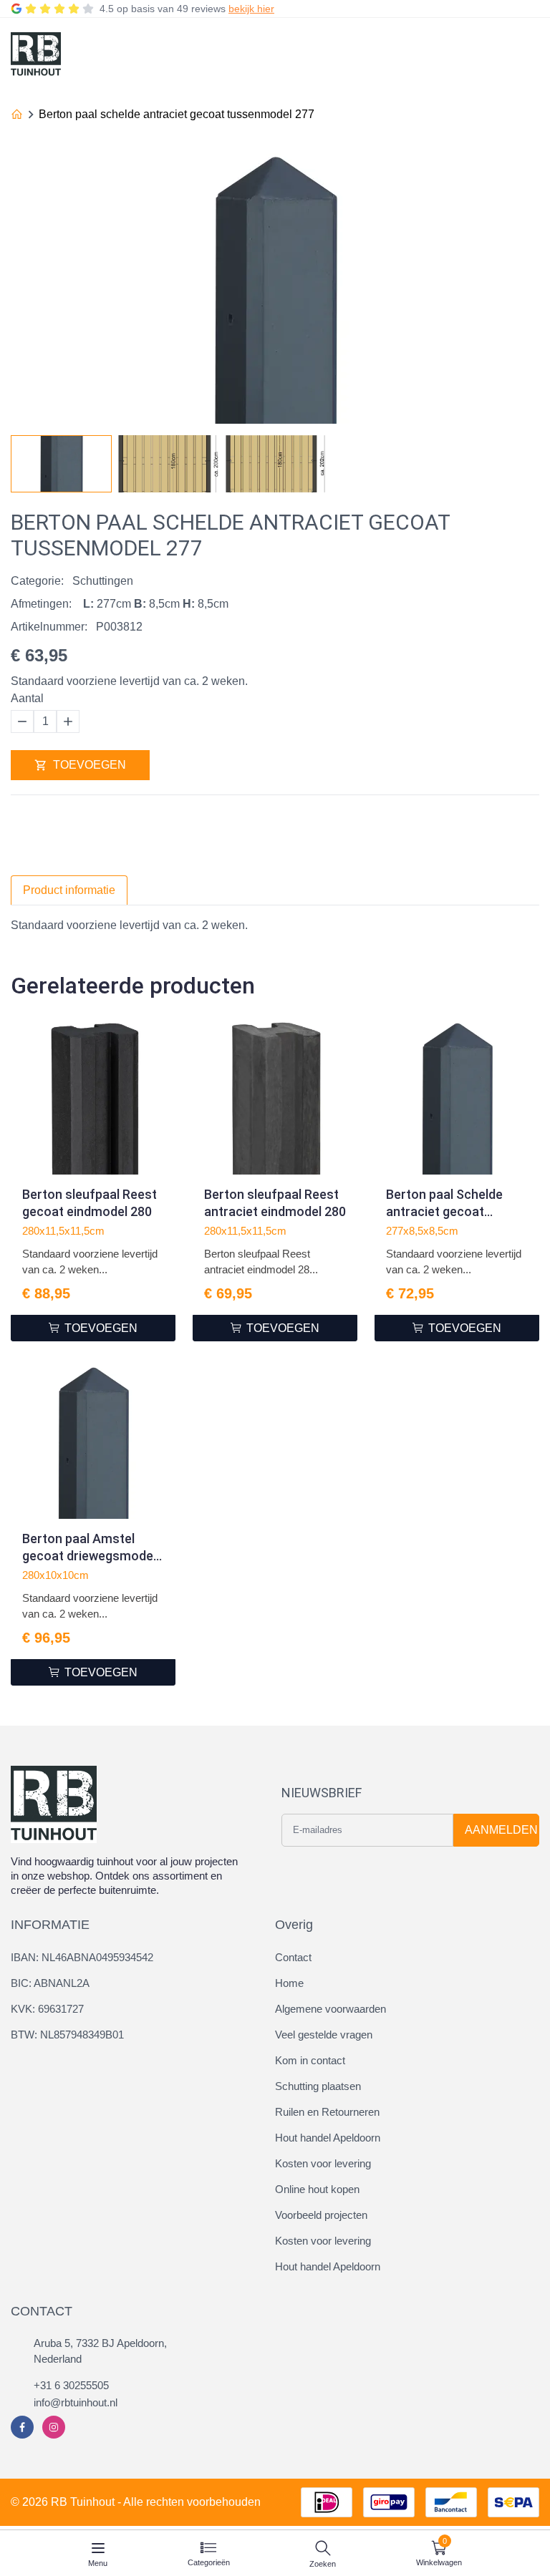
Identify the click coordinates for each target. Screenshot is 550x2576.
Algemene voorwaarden (331, 2009)
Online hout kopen (317, 2189)
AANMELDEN (501, 1830)
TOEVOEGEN (90, 765)
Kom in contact (310, 2060)
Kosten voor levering (323, 2163)
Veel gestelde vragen (324, 2035)
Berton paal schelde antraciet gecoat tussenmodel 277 (177, 114)
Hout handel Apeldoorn (328, 2138)
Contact (293, 1957)
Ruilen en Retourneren (327, 2112)
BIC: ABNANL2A (50, 1983)
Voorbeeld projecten (321, 2215)
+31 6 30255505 (71, 2385)
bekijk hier (251, 9)
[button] (528, 460)
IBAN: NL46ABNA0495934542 (82, 1957)
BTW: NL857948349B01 (67, 2035)
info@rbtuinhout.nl (76, 2402)
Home (289, 1983)
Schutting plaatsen (318, 2086)
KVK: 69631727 (47, 2009)
